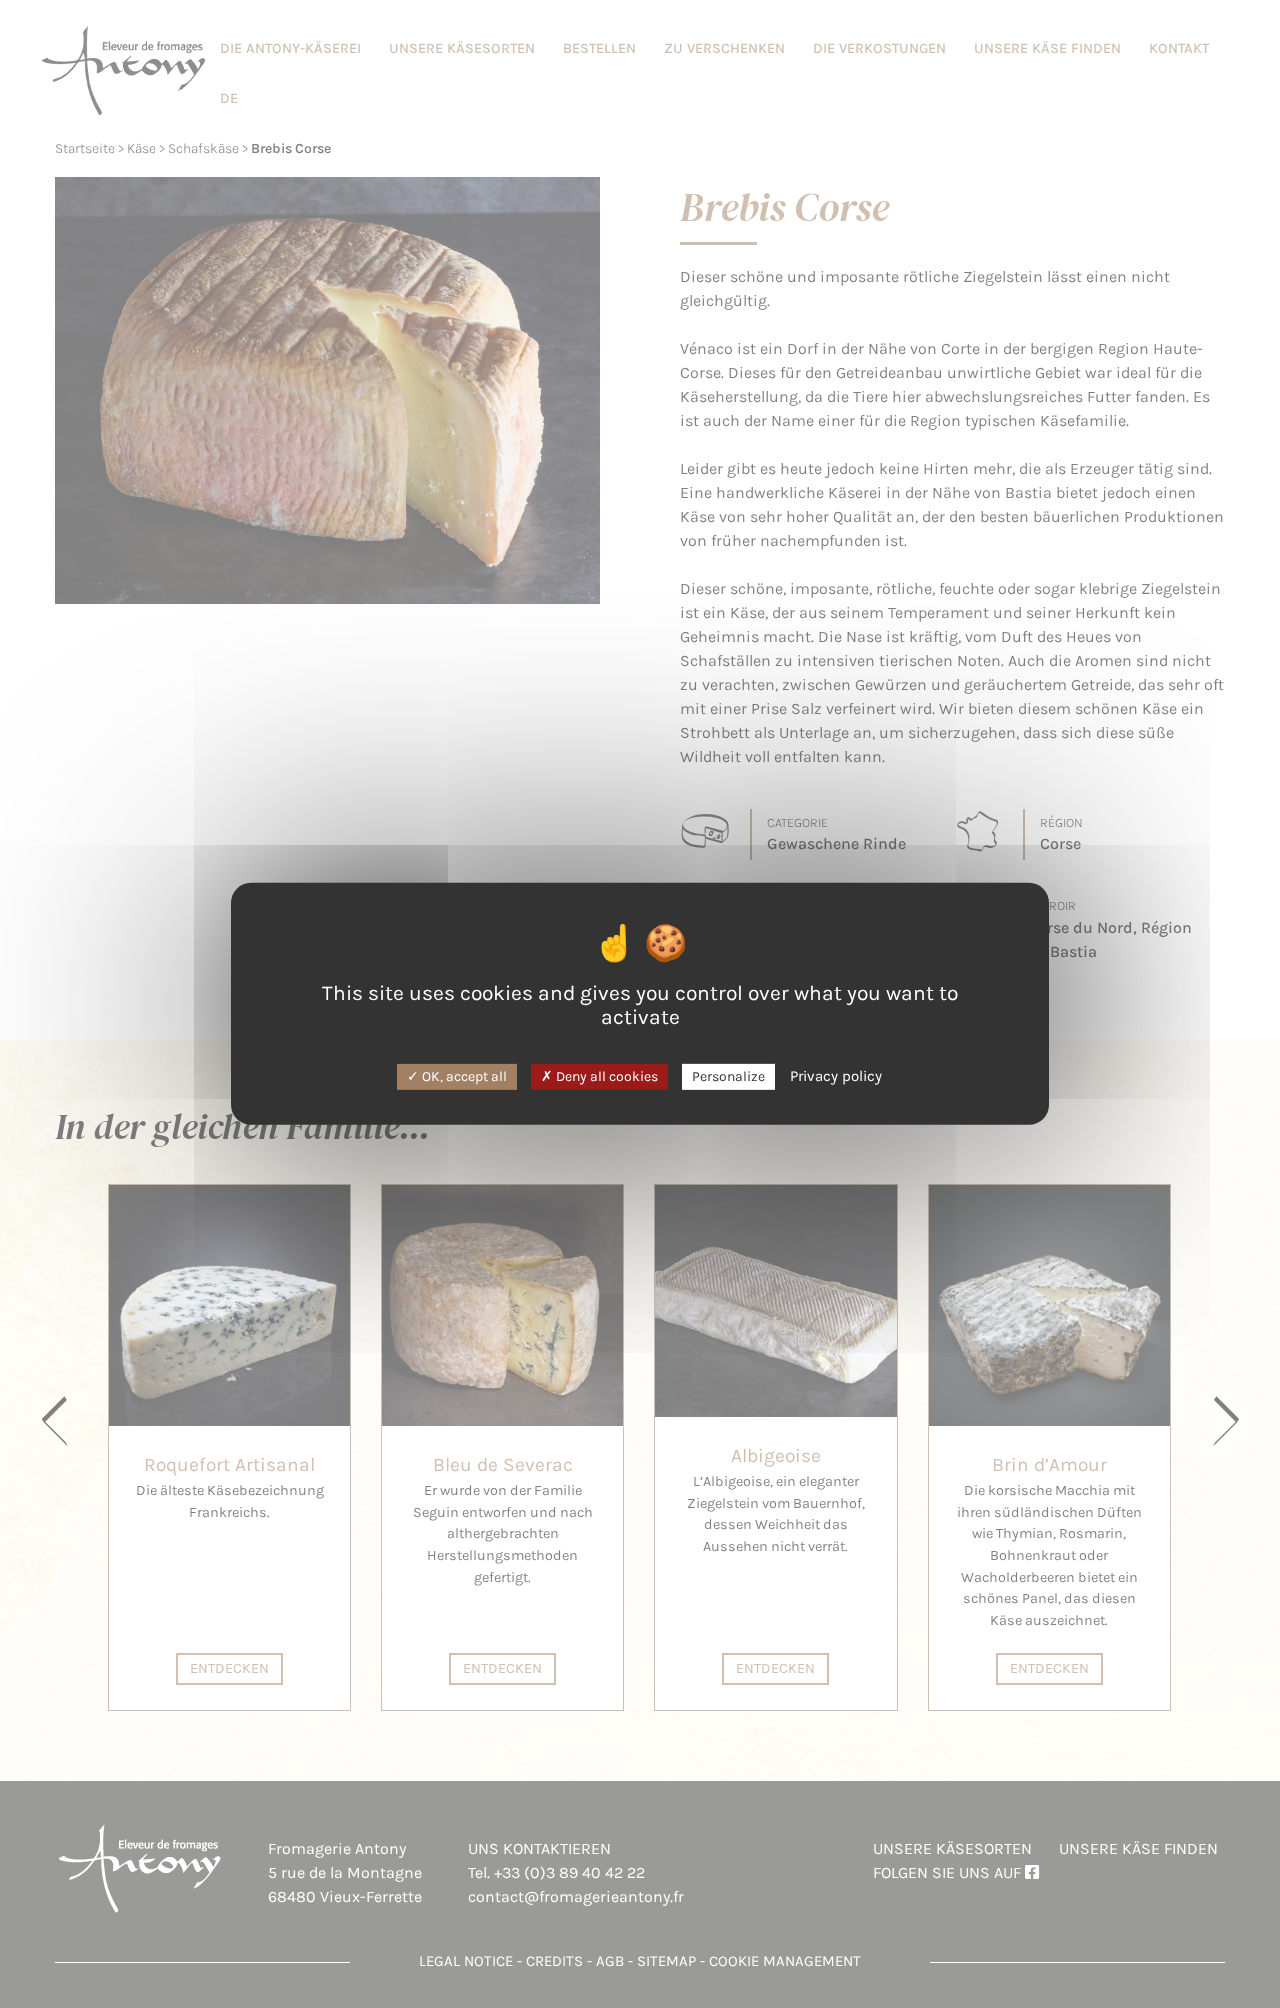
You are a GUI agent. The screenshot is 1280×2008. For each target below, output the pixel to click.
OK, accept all (463, 1075)
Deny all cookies (605, 1075)
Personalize (728, 1075)
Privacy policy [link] (836, 1075)
